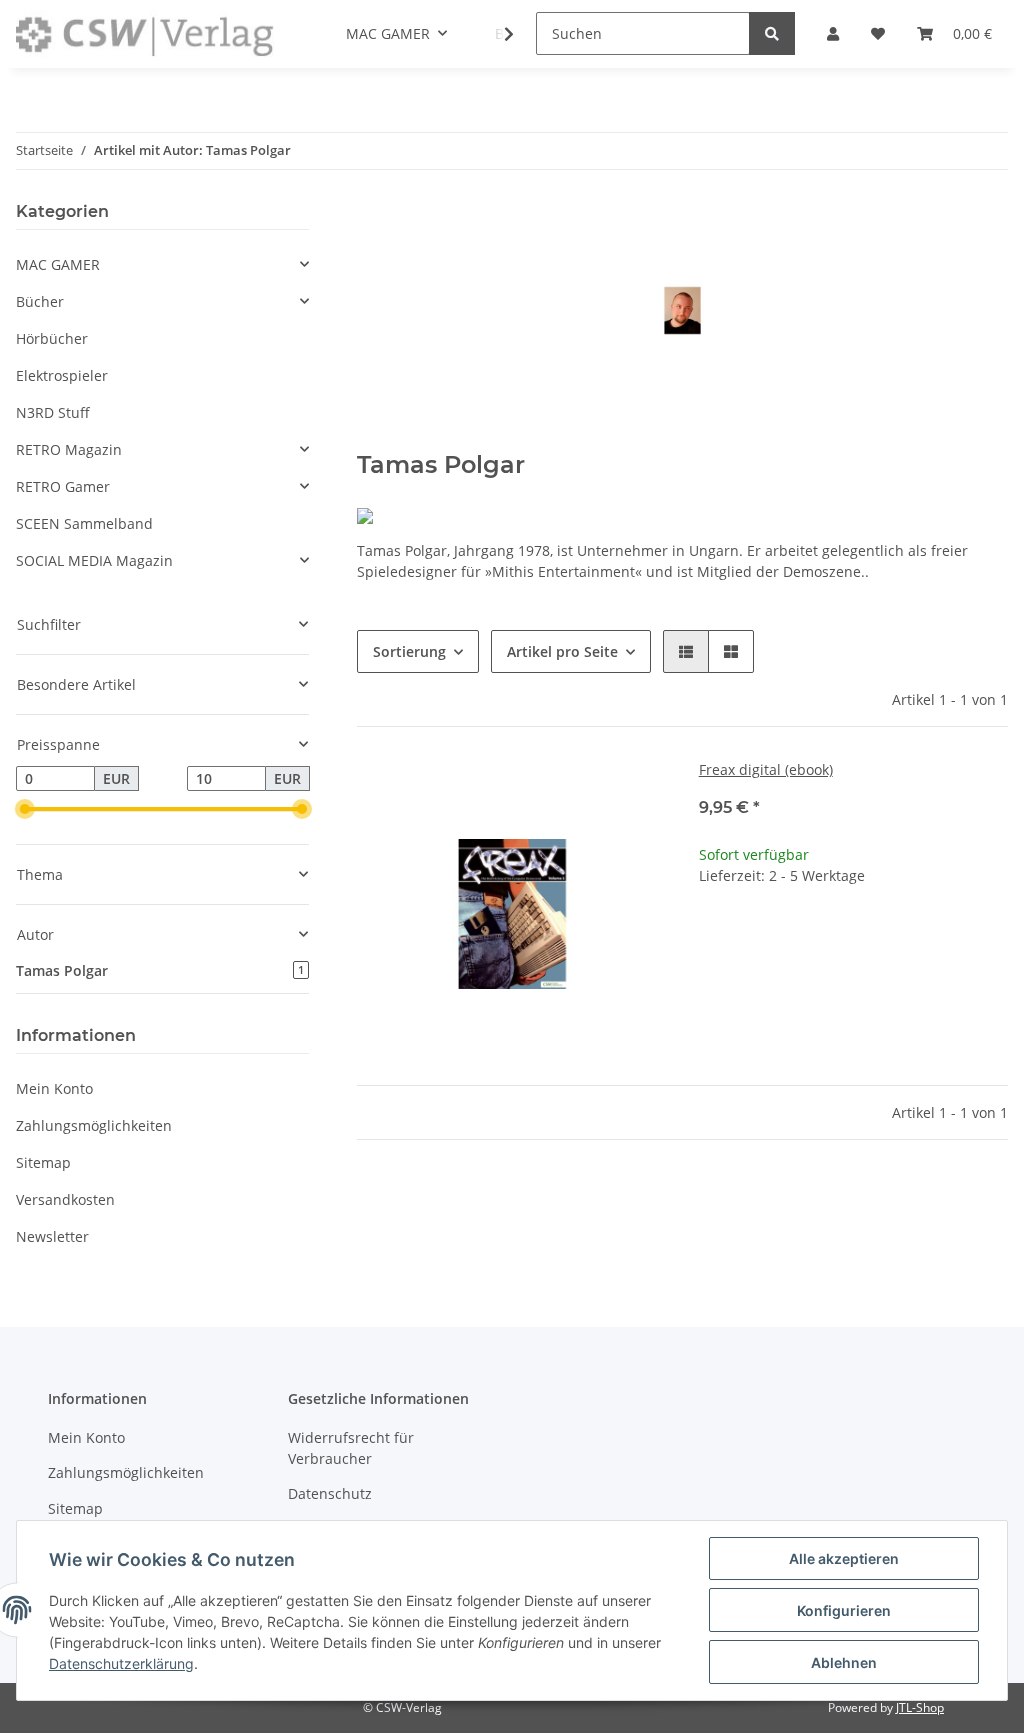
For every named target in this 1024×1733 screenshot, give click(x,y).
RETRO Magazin (69, 449)
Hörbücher (52, 338)
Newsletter (52, 1236)
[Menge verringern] (715, 940)
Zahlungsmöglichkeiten (94, 1125)
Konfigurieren (844, 1610)
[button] (686, 651)
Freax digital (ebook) (766, 769)
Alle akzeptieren (844, 1558)
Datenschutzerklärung (121, 1663)
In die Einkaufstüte (853, 1000)
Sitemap (43, 1162)
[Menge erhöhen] (992, 940)
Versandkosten (65, 1199)
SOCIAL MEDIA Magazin (94, 560)
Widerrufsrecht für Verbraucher (351, 1448)
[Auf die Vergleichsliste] (581, 793)
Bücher (40, 301)
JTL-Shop (920, 1707)
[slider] (24, 810)
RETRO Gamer (63, 486)
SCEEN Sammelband (84, 523)
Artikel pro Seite (562, 651)
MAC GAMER (58, 264)
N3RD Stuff (53, 412)
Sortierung (409, 651)
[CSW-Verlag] (145, 34)
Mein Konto (54, 1088)
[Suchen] (772, 33)
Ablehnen (844, 1662)
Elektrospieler (62, 375)
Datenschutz (330, 1493)
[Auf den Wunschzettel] (633, 793)
